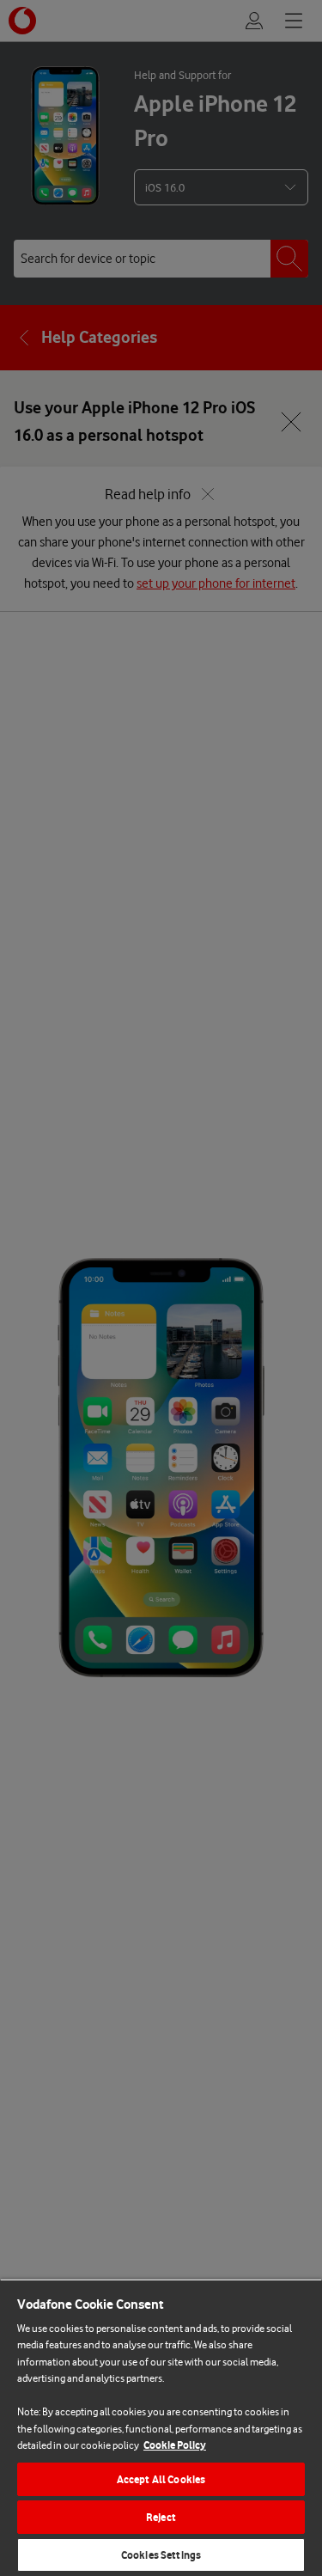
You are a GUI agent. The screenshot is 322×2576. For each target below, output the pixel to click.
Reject (161, 2517)
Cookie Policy (175, 2445)
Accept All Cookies (161, 2479)
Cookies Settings (161, 2555)
